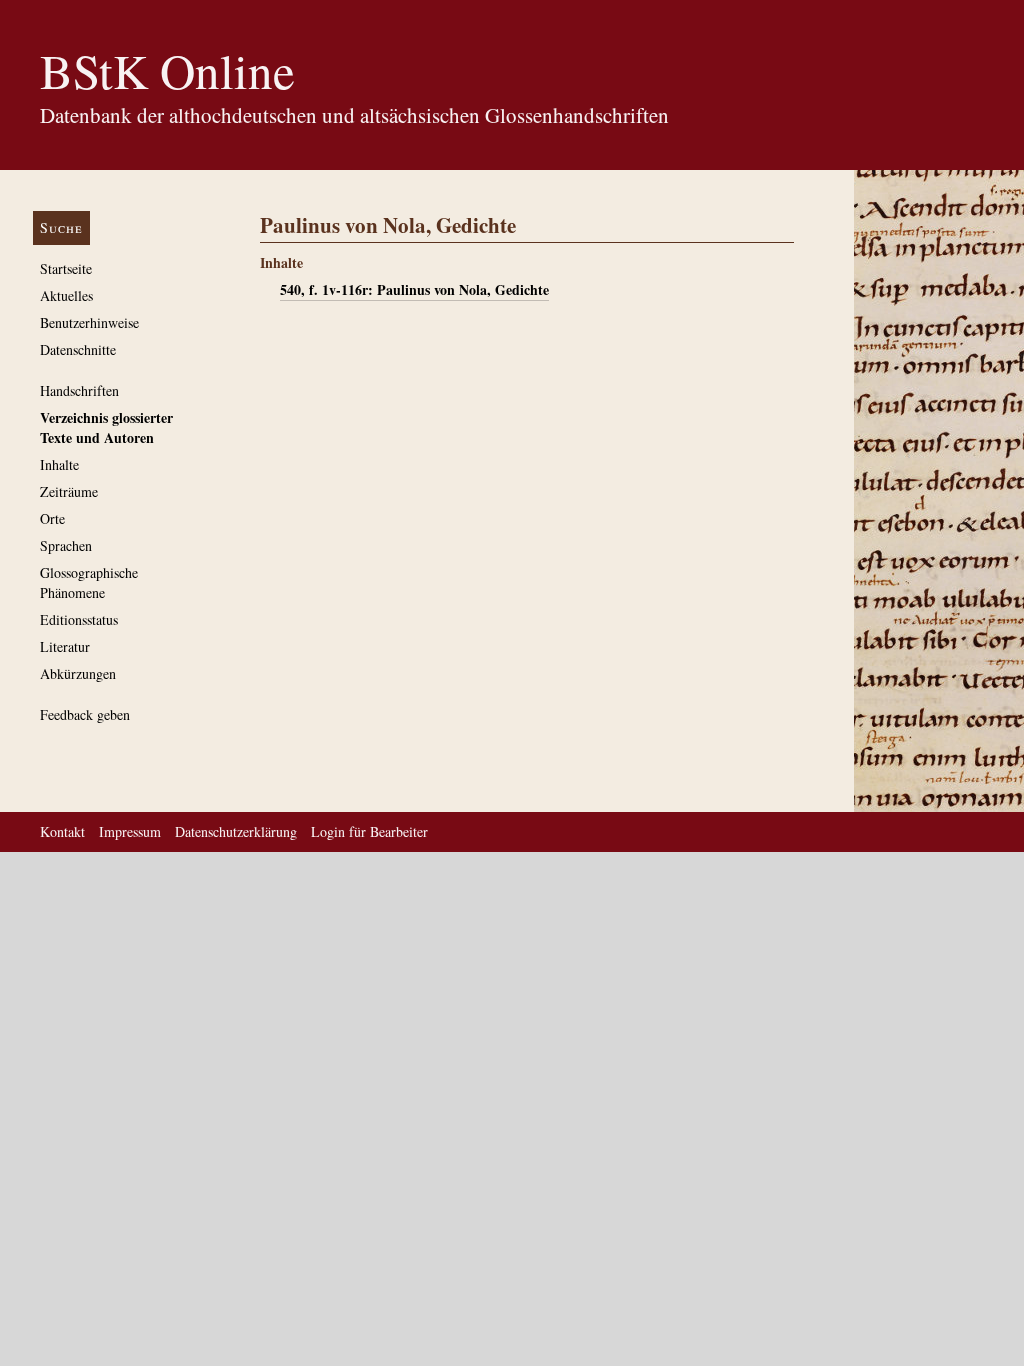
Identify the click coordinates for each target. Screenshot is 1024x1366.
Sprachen (66, 545)
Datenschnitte (78, 349)
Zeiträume (69, 491)
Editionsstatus (79, 619)
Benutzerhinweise (89, 322)
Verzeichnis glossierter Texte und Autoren (106, 427)
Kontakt (62, 831)
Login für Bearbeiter (369, 831)
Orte (52, 518)
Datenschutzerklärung (236, 831)
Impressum (130, 831)
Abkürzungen (78, 673)
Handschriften (79, 390)
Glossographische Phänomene (89, 582)
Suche (61, 227)
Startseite (66, 268)
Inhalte (59, 464)
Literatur (65, 646)
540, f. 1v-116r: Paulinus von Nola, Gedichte (414, 289)
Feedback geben (85, 714)
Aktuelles (66, 295)
